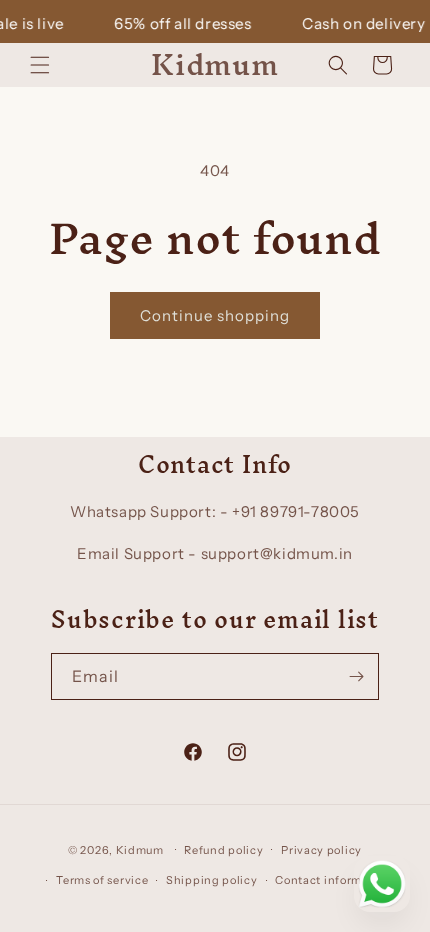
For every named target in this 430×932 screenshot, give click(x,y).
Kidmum (140, 849)
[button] (40, 65)
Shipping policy (212, 880)
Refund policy (223, 850)
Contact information (333, 880)
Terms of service (102, 880)
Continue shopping (215, 315)
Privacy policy (321, 850)
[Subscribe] (356, 676)
